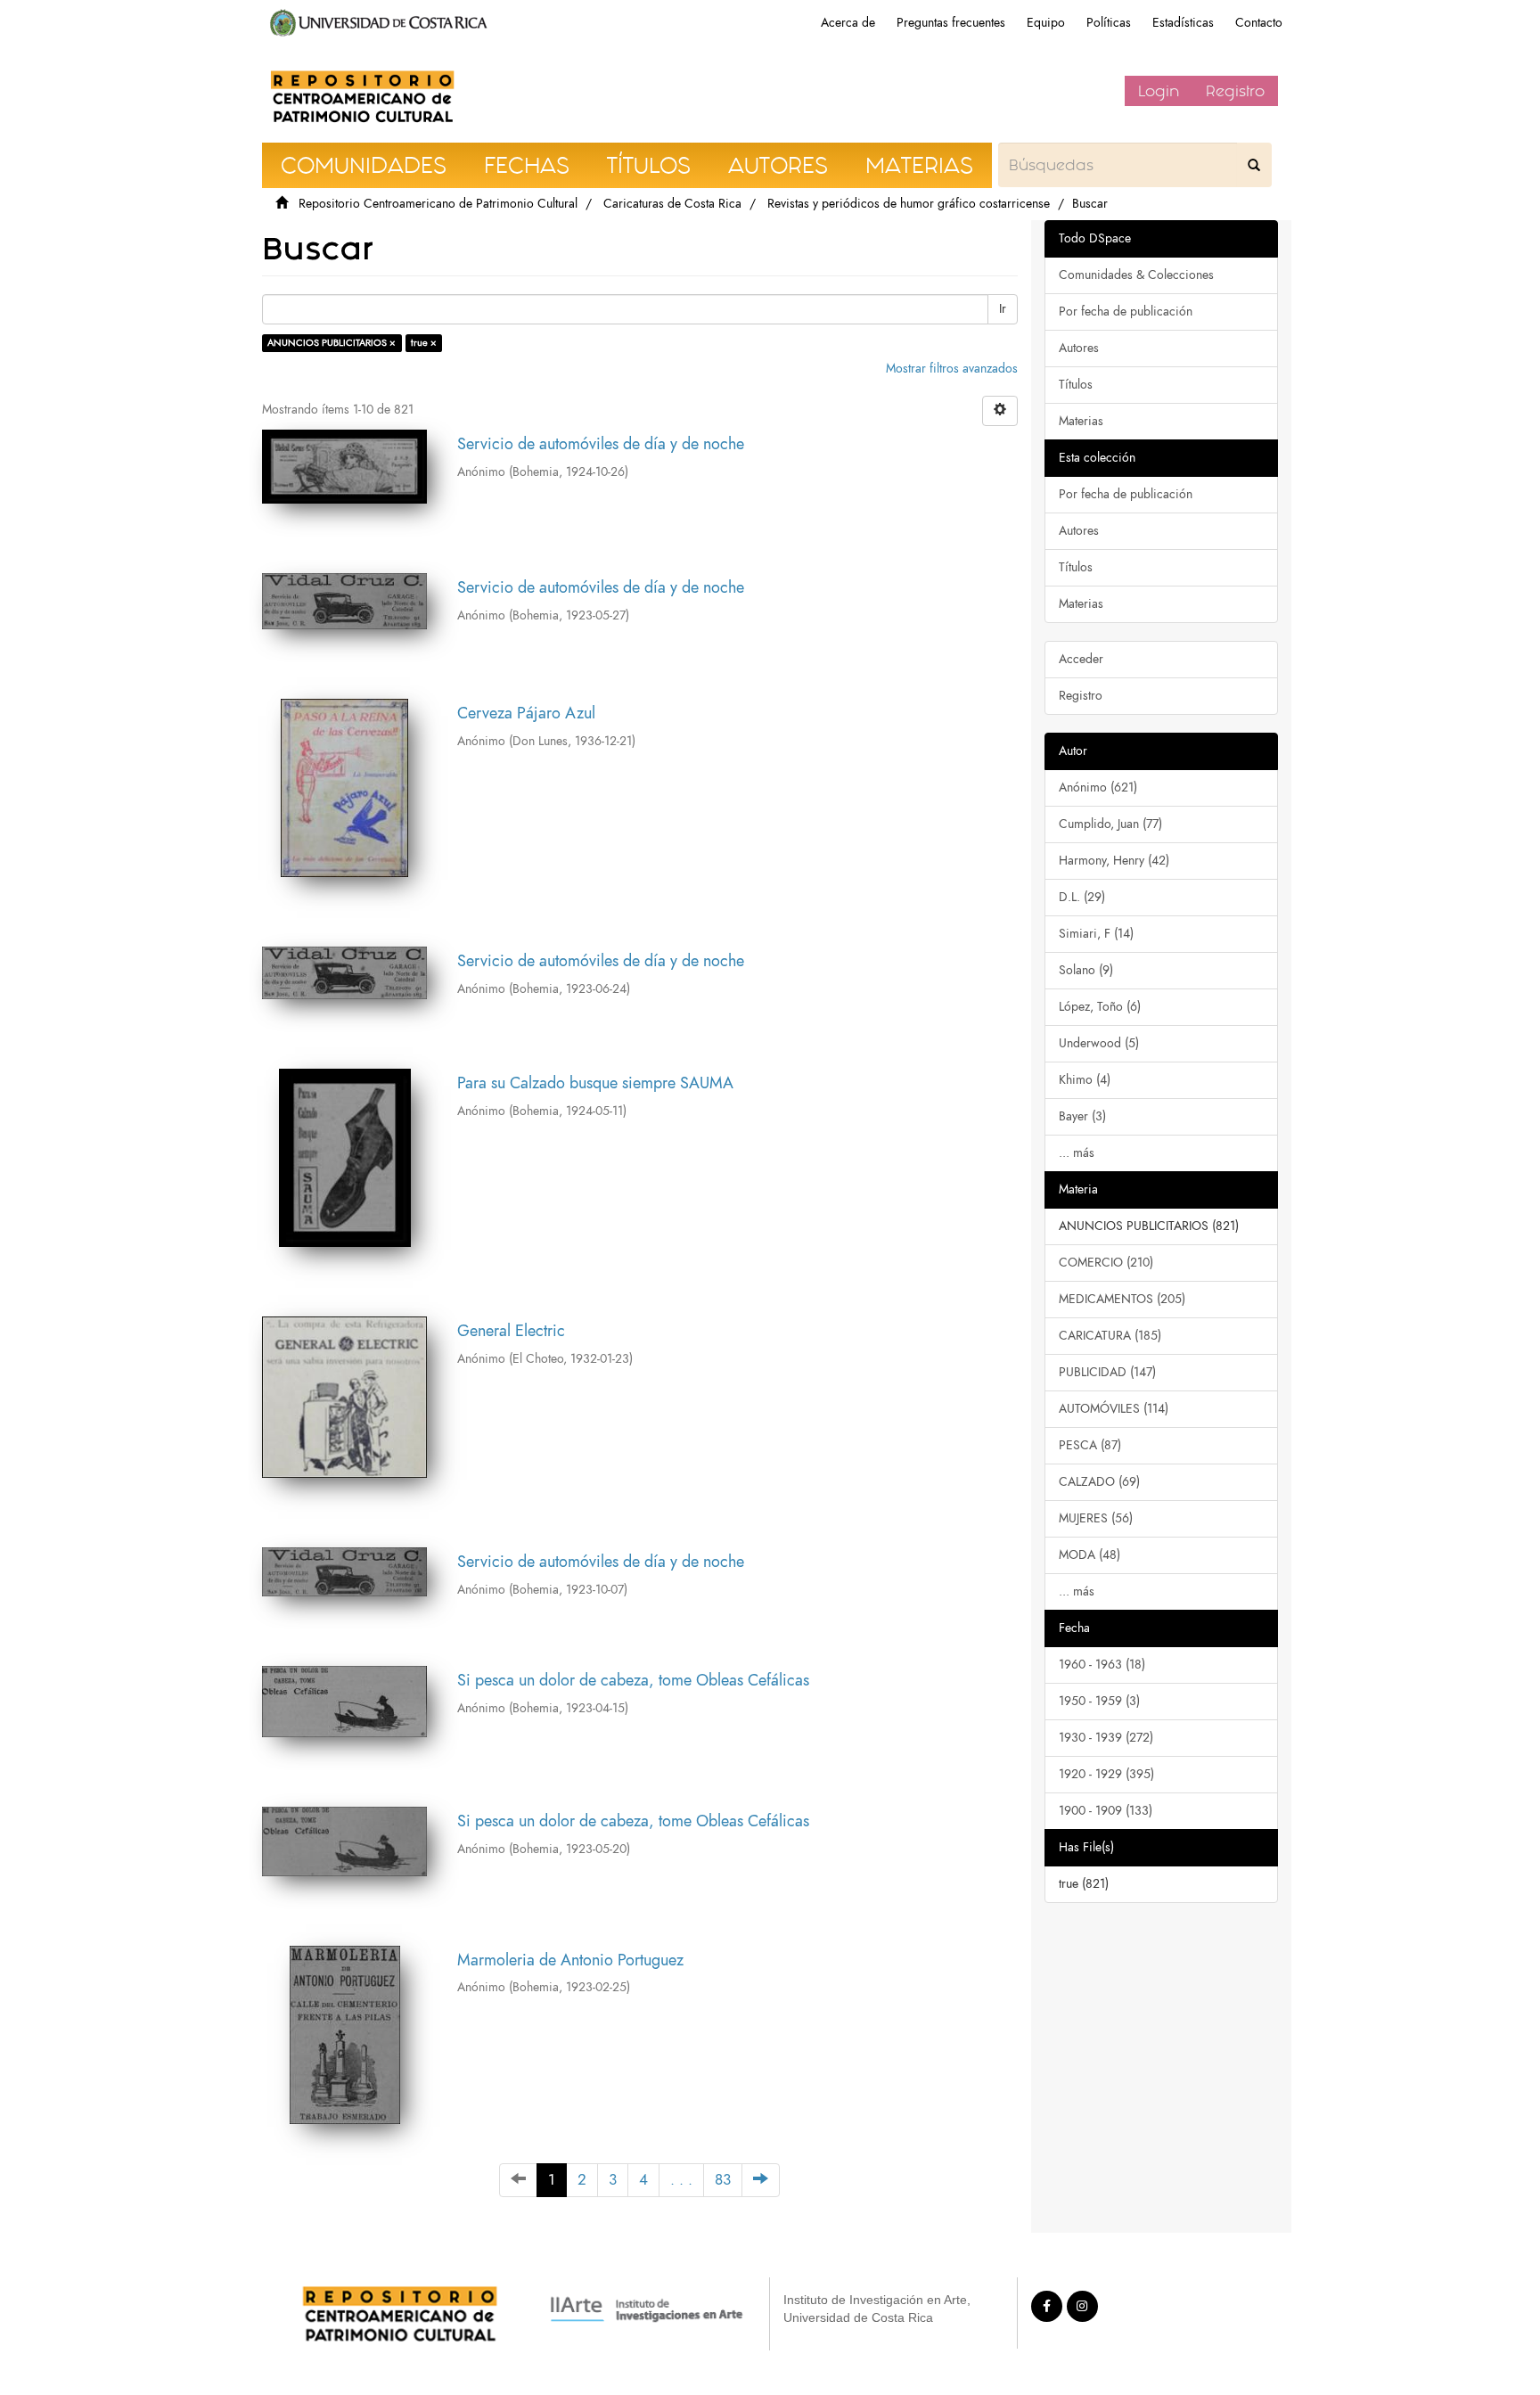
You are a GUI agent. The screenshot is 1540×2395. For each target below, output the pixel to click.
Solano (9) (1086, 970)
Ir (1003, 309)
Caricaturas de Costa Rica (672, 204)
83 (723, 2180)
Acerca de (848, 23)
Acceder (1081, 659)
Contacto (1259, 23)
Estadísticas (1183, 23)
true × (424, 343)
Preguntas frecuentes (951, 23)
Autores (1079, 348)
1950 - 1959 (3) (1099, 1701)
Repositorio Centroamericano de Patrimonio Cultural (438, 204)
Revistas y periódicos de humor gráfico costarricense (909, 204)
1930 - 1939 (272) (1106, 1738)
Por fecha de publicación (1126, 312)
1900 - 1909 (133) (1106, 1811)
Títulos (1076, 385)
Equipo (1046, 23)
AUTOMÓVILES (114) (1114, 1409)
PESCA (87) (1090, 1445)
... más (1077, 1153)
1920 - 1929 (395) (1106, 1774)
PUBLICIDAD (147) (1107, 1372)
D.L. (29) (1082, 897)
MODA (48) (1089, 1555)
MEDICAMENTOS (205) (1122, 1299)
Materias (1081, 421)
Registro (1235, 91)
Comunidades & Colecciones (1136, 275)
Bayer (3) (1082, 1116)
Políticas (1109, 23)
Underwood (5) (1099, 1043)
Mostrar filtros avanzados (952, 369)
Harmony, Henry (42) (1114, 861)
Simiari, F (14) (1096, 934)
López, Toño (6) (1100, 1007)
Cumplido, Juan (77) (1110, 824)
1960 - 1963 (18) (1102, 1665)
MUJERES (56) (1096, 1518)
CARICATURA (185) (1110, 1336)
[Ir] (1254, 165)
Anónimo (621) (1098, 787)
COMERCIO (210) (1106, 1263)
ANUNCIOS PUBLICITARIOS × (332, 343)
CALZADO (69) (1099, 1482)
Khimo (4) (1085, 1080)
